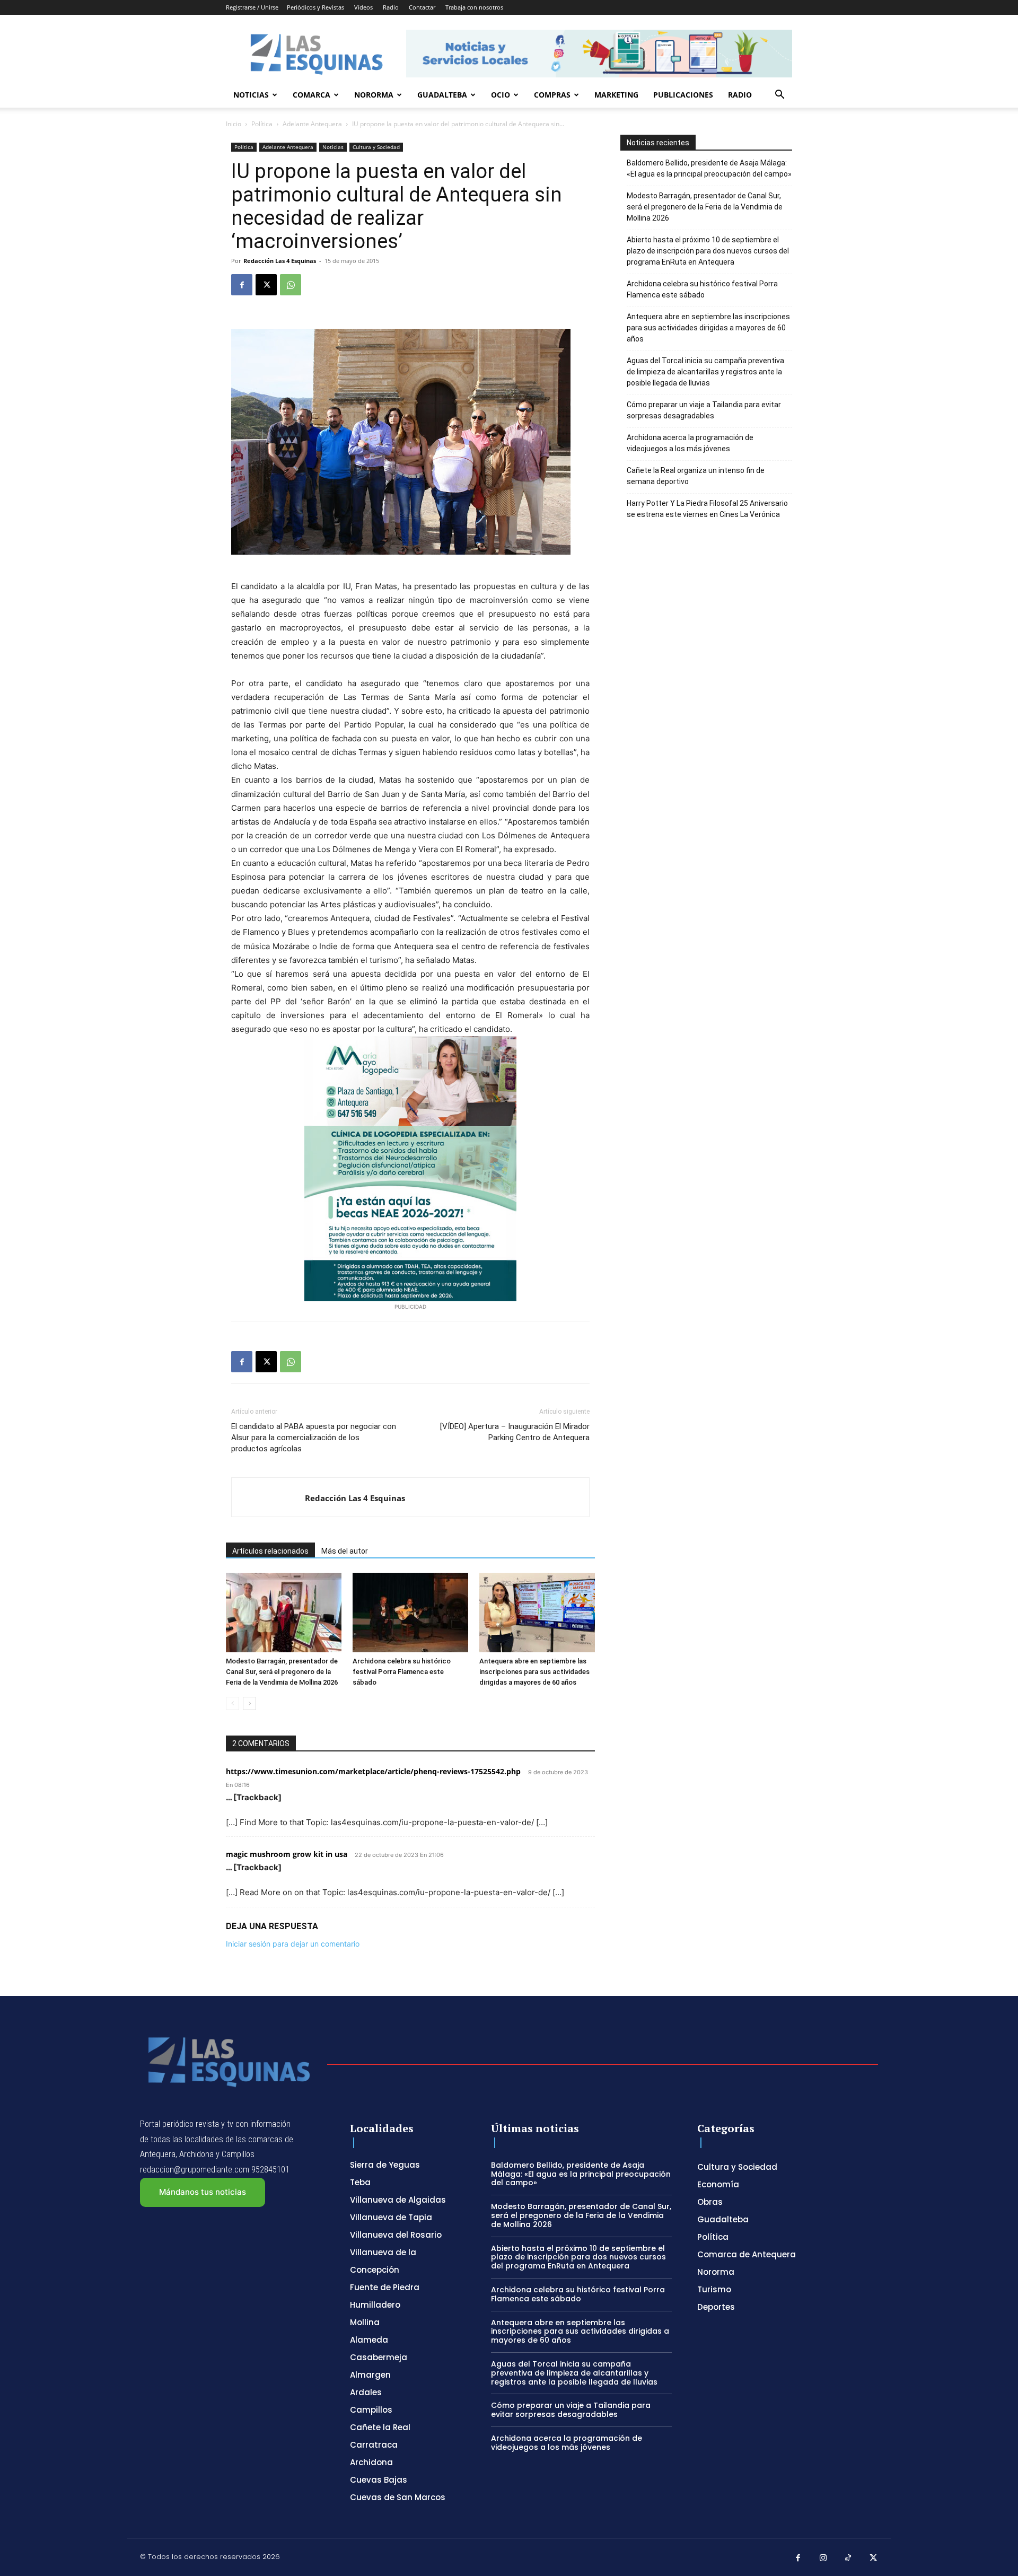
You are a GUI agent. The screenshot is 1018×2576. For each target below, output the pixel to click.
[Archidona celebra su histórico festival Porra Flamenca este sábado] (410, 1613)
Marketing (616, 95)
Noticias (251, 95)
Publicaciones (683, 95)
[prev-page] (232, 1703)
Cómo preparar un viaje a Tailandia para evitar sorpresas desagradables (704, 410)
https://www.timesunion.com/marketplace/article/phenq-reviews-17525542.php (373, 1771)
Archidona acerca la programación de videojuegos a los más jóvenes (690, 443)
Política (262, 124)
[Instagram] (823, 2559)
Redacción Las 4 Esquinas (280, 261)
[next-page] (249, 1703)
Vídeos (363, 7)
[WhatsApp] (291, 285)
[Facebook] (242, 285)
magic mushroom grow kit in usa (287, 1854)
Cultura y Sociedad (376, 147)
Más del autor (345, 1551)
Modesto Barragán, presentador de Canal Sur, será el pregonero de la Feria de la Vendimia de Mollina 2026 (282, 1672)
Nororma (374, 95)
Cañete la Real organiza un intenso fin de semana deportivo (696, 476)
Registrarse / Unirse (252, 7)
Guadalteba (442, 95)
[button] (779, 96)
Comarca (311, 95)
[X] (266, 285)
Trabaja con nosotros (474, 7)
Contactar (422, 7)
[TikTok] (848, 2559)
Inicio (234, 124)
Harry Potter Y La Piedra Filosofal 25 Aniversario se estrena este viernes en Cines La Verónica (707, 509)
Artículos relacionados (270, 1551)
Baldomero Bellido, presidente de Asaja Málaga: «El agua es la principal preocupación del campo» (709, 168)
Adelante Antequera (312, 124)
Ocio (501, 95)
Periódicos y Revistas (315, 7)
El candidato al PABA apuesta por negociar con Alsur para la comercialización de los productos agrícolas (314, 1438)
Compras (552, 95)
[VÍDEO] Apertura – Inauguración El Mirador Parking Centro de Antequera (515, 1432)
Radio (391, 7)
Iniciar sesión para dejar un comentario (293, 1944)
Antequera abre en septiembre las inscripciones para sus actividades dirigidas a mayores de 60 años (534, 1672)
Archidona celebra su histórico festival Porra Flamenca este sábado (402, 1672)
